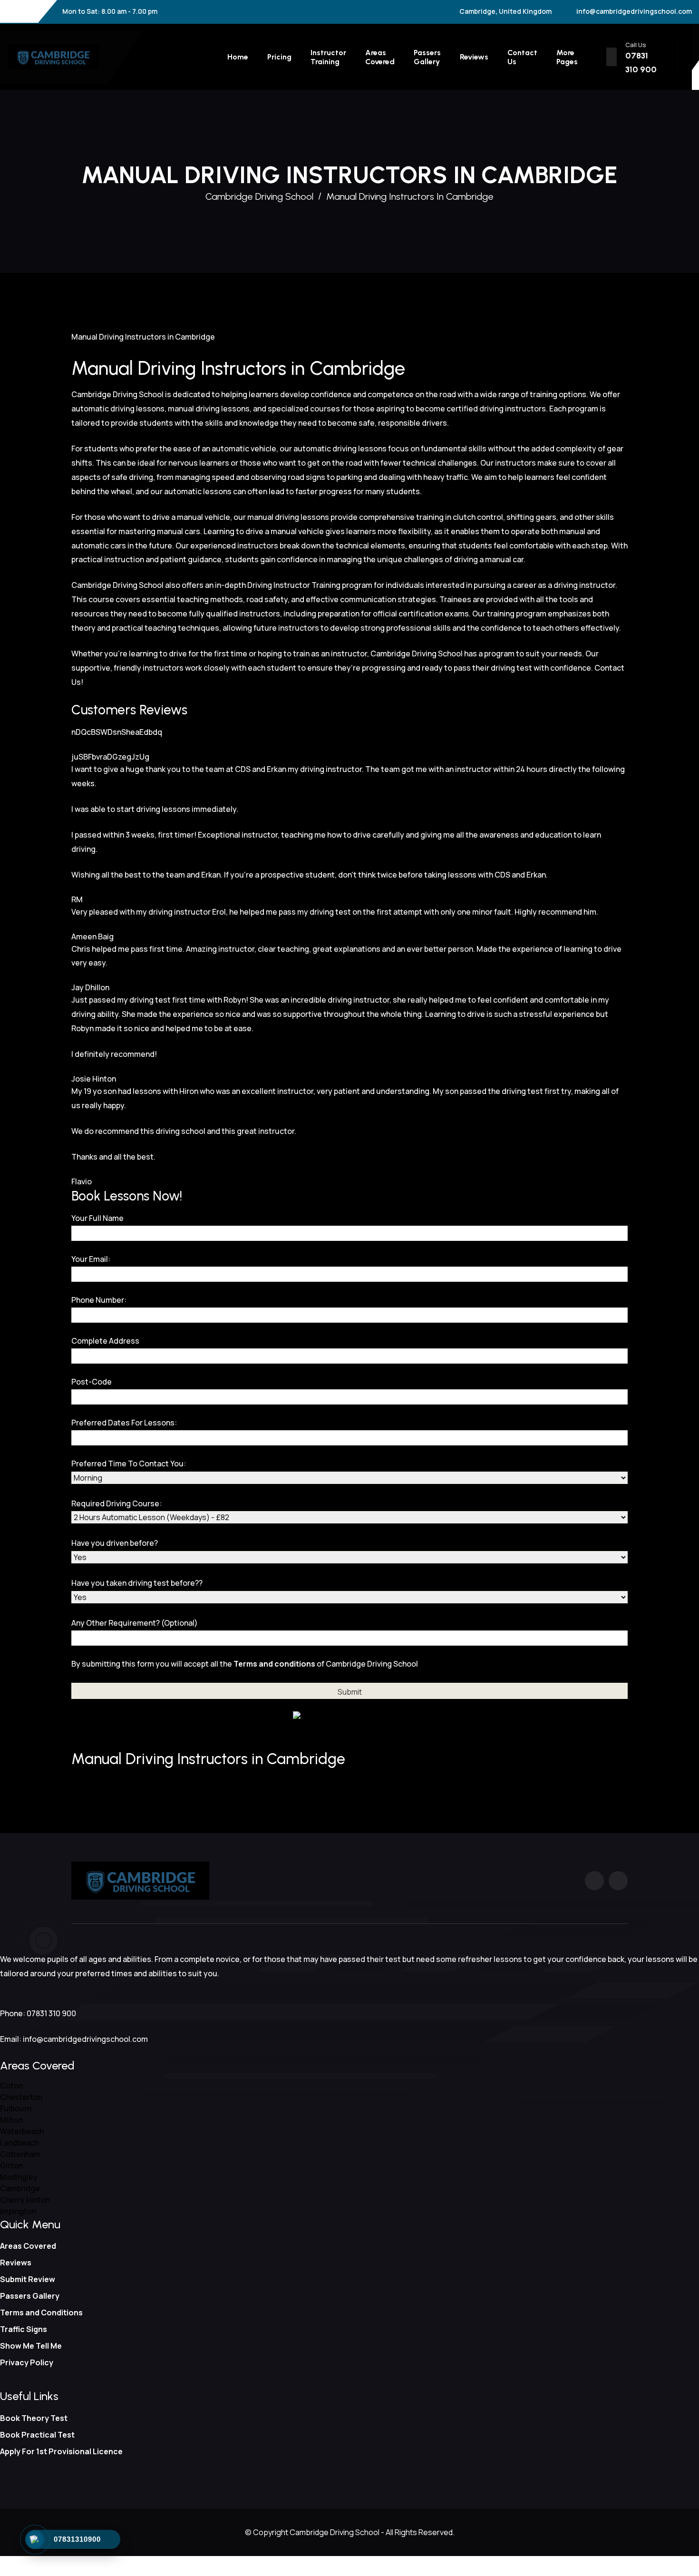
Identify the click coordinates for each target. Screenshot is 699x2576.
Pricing (279, 57)
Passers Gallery (427, 57)
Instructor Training (328, 57)
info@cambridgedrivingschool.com (634, 11)
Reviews (474, 57)
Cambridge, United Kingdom (505, 11)
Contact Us (522, 57)
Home (238, 57)
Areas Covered (380, 57)
